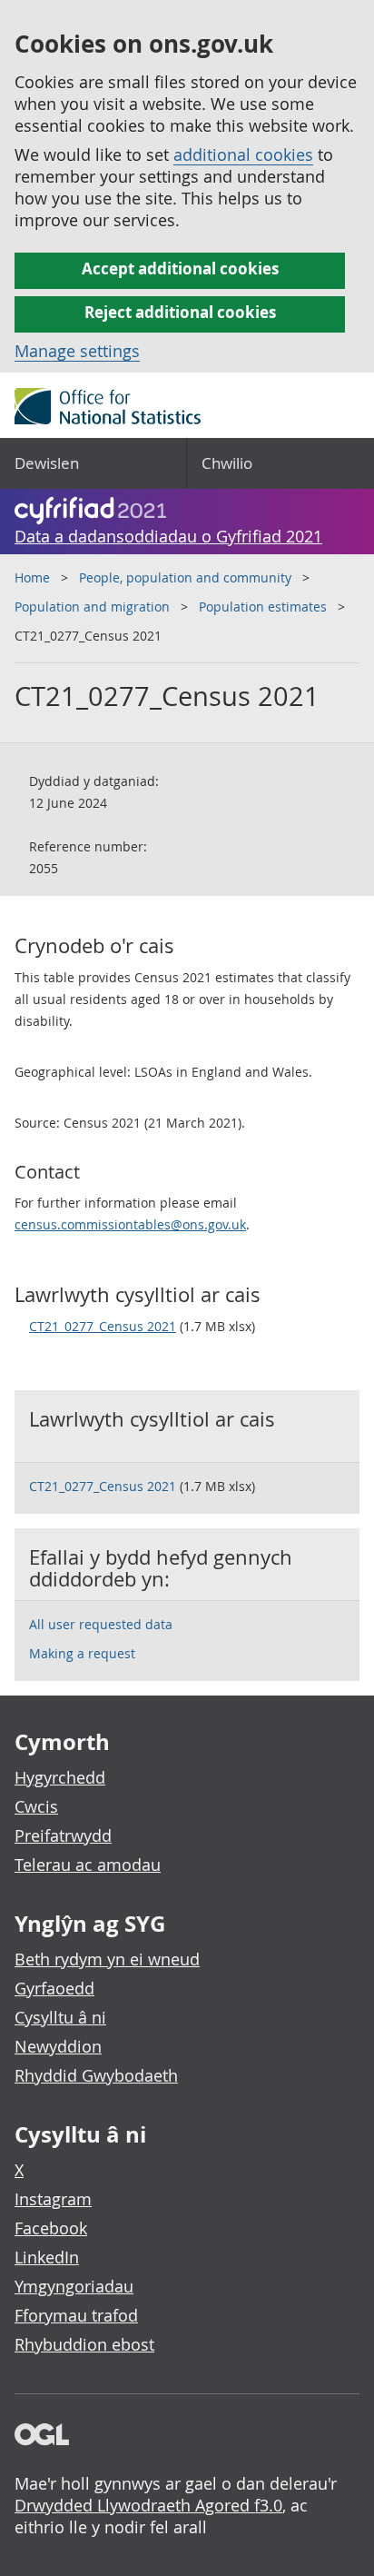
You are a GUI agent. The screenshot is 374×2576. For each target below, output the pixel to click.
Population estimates (263, 607)
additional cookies (243, 154)
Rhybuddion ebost (84, 2344)
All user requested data (101, 1624)
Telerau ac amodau (88, 1865)
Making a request (82, 1653)
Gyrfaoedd (54, 1988)
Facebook (51, 2228)
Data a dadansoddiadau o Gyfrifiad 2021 (168, 536)
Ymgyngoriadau (74, 2286)
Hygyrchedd (60, 1777)
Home (32, 577)
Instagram (53, 2199)
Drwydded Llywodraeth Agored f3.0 (148, 2505)
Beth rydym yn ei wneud (107, 1959)
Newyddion (58, 2046)
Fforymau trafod (76, 2315)
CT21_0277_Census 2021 (103, 1326)
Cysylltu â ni (60, 2017)
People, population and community (185, 577)
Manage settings (77, 351)
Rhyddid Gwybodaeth (96, 2075)
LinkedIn (47, 2257)
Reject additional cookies (180, 312)
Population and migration (92, 607)
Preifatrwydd (63, 1835)
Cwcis (36, 1806)
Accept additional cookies (180, 269)
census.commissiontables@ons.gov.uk (130, 1224)
